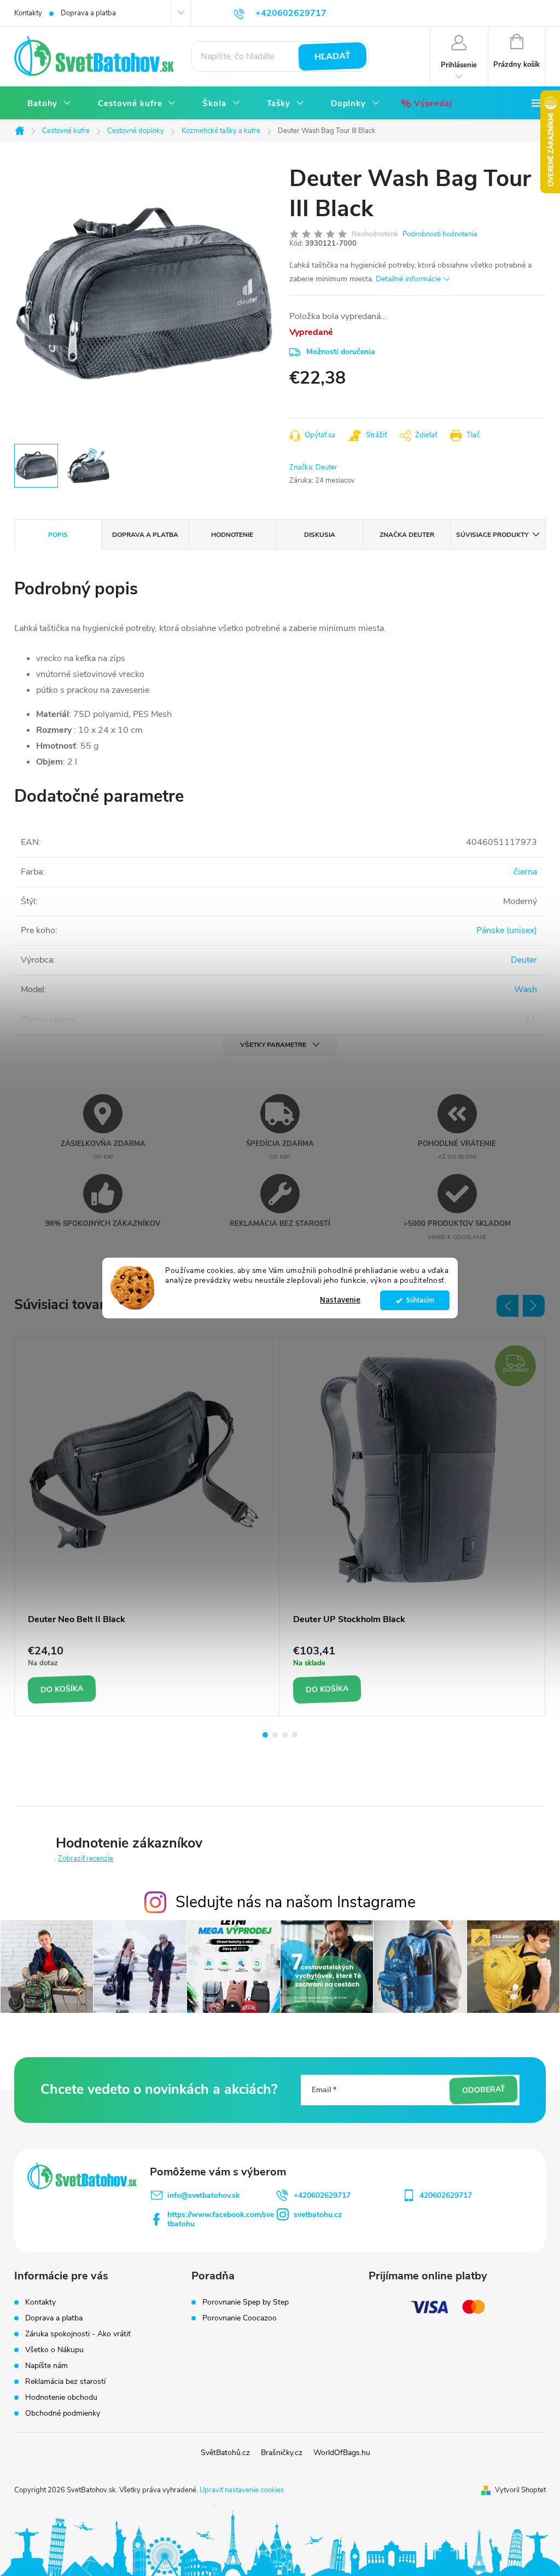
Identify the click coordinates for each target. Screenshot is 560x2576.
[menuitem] (49, 104)
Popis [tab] (58, 535)
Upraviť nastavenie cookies (242, 2490)
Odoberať (483, 2089)
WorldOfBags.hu (342, 2453)
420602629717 (446, 2195)
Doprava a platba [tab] (145, 535)
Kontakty (28, 13)
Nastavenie (340, 1300)
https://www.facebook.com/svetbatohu (221, 2219)
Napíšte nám (46, 2366)
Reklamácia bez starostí (65, 2381)
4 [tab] (295, 1735)
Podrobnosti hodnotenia (440, 234)
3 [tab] (285, 1735)
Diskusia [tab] (320, 535)
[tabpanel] (147, 1526)
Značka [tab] (407, 535)
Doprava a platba (88, 13)
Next (534, 1306)
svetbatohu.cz (318, 2215)
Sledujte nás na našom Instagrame (296, 1902)
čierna (525, 872)
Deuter (524, 960)
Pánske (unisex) (507, 930)
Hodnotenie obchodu (61, 2397)
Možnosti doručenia (341, 352)
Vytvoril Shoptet (520, 2490)
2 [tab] (275, 1735)
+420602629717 (322, 2195)
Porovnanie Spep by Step (246, 2302)
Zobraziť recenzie (86, 1859)
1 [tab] (265, 1735)
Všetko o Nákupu (54, 2350)
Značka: (313, 467)
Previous (507, 1306)
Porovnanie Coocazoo (240, 2318)
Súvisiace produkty (492, 535)
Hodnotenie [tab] (232, 535)
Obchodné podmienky (63, 2413)
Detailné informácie (408, 279)
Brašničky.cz (282, 2453)
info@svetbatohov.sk (204, 2195)
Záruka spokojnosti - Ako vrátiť (78, 2334)
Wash (526, 989)
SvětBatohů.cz (225, 2453)
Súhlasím (420, 1300)
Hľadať (333, 56)
